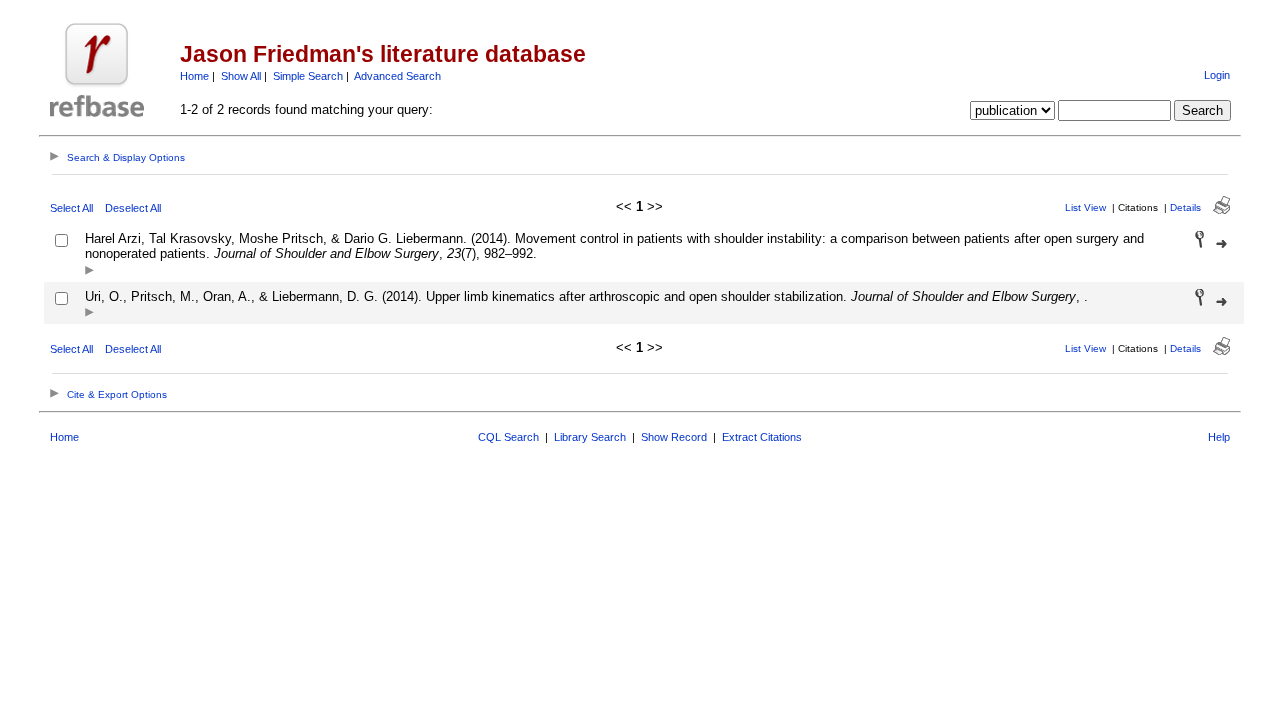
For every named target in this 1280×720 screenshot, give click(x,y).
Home (194, 76)
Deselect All (133, 208)
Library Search (590, 437)
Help (1219, 437)
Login (1217, 75)
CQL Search (508, 437)
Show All (241, 76)
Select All (71, 208)
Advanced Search (397, 76)
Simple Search (308, 76)
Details (1185, 207)
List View (1085, 207)
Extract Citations (762, 437)
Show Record (674, 437)
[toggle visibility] (89, 271)
